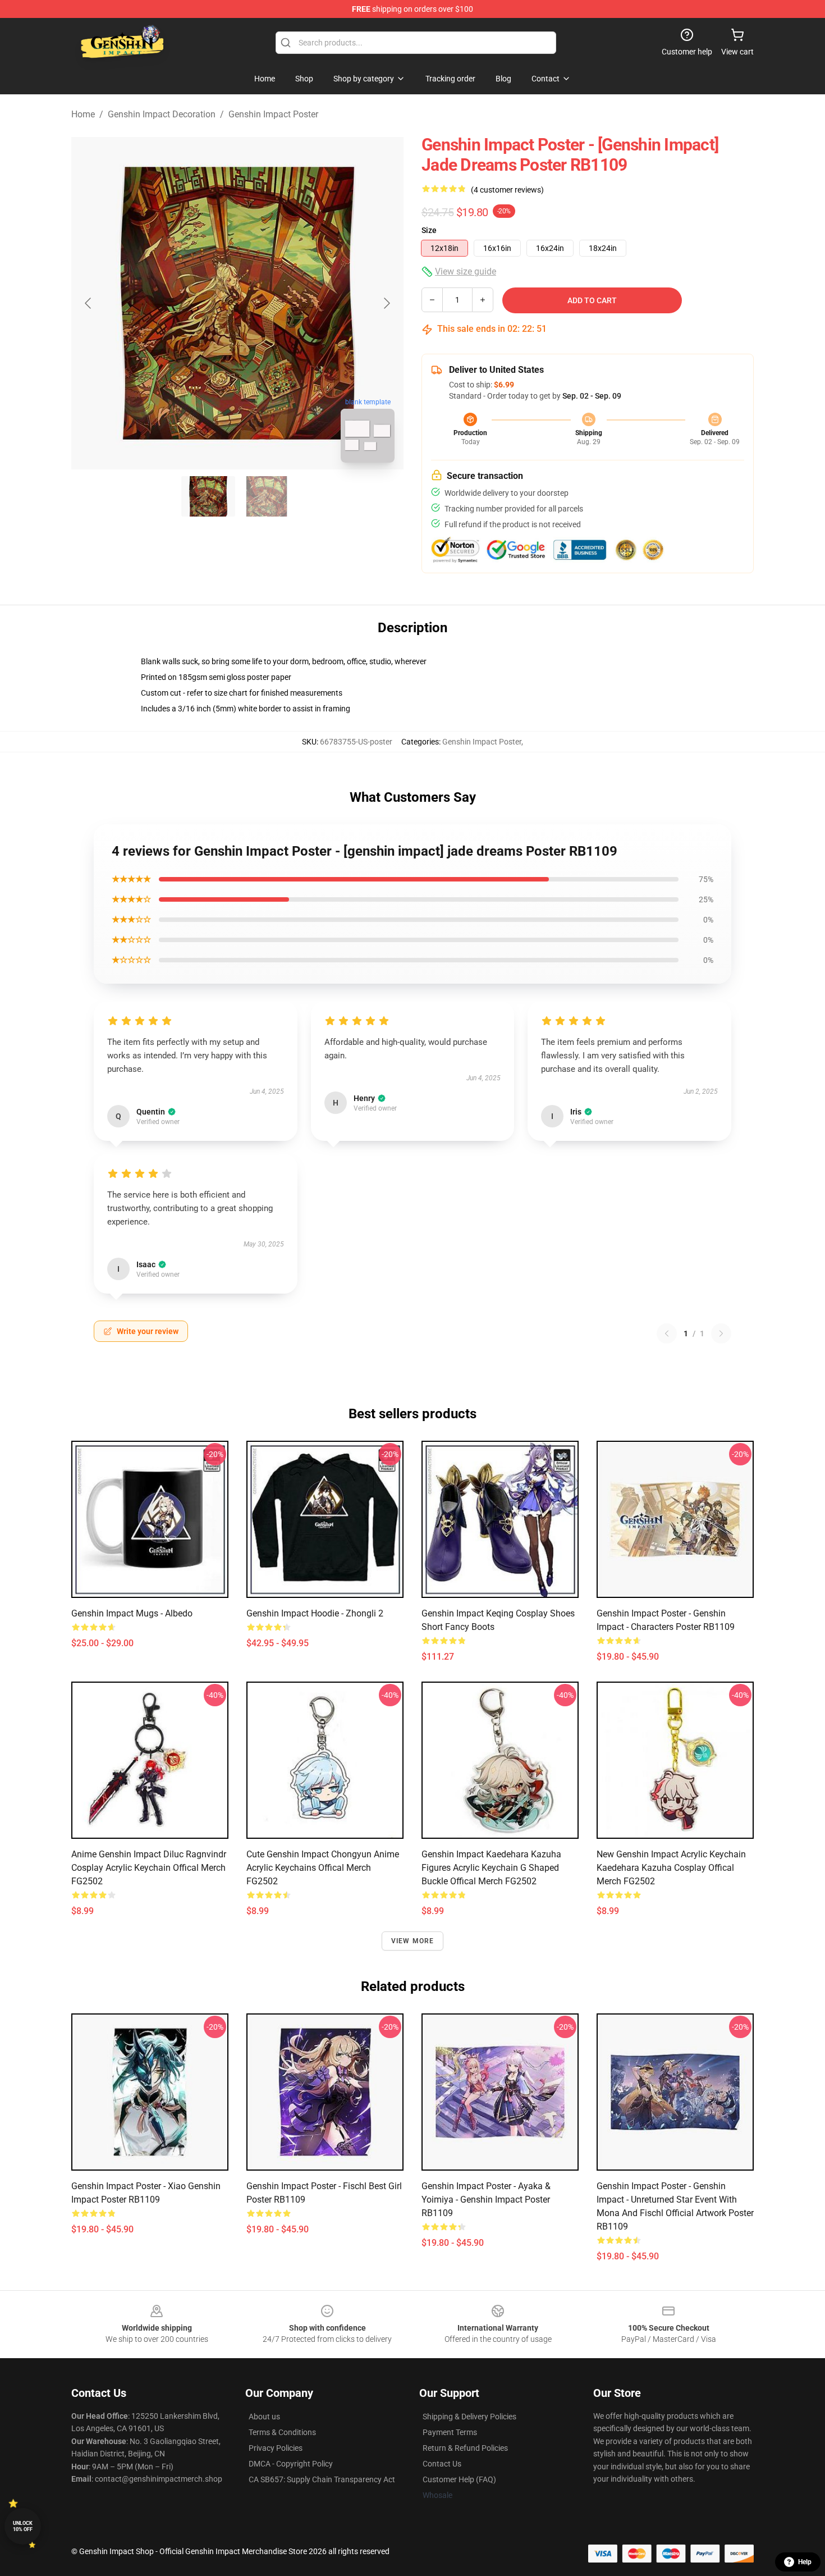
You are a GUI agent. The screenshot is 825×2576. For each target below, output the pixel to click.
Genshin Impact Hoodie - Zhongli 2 (315, 1613)
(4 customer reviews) (507, 190)
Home (83, 114)
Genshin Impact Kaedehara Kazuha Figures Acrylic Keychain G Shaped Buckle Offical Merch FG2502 (491, 1868)
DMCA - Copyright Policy (291, 2464)
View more (413, 1941)
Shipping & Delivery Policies (469, 2417)
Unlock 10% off (23, 2526)
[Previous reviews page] (667, 1333)
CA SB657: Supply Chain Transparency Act (322, 2479)
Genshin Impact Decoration (162, 114)
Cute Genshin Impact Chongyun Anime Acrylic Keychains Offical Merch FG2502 (323, 1868)
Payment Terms (450, 2432)
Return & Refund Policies (465, 2448)
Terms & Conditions (282, 2432)
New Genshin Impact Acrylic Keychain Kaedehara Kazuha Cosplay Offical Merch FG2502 (671, 1868)
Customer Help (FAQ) (459, 2479)
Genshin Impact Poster (273, 114)
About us (264, 2417)
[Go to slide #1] (208, 496)
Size (429, 230)
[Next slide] (386, 303)
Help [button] (805, 2562)
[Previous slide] (89, 303)
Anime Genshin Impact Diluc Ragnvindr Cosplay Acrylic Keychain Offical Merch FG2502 (149, 1868)
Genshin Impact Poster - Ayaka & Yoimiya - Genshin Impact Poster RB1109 (486, 2200)
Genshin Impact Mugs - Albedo (132, 1613)
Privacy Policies (276, 2448)
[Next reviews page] (721, 1333)
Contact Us (442, 2464)
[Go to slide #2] (267, 496)
